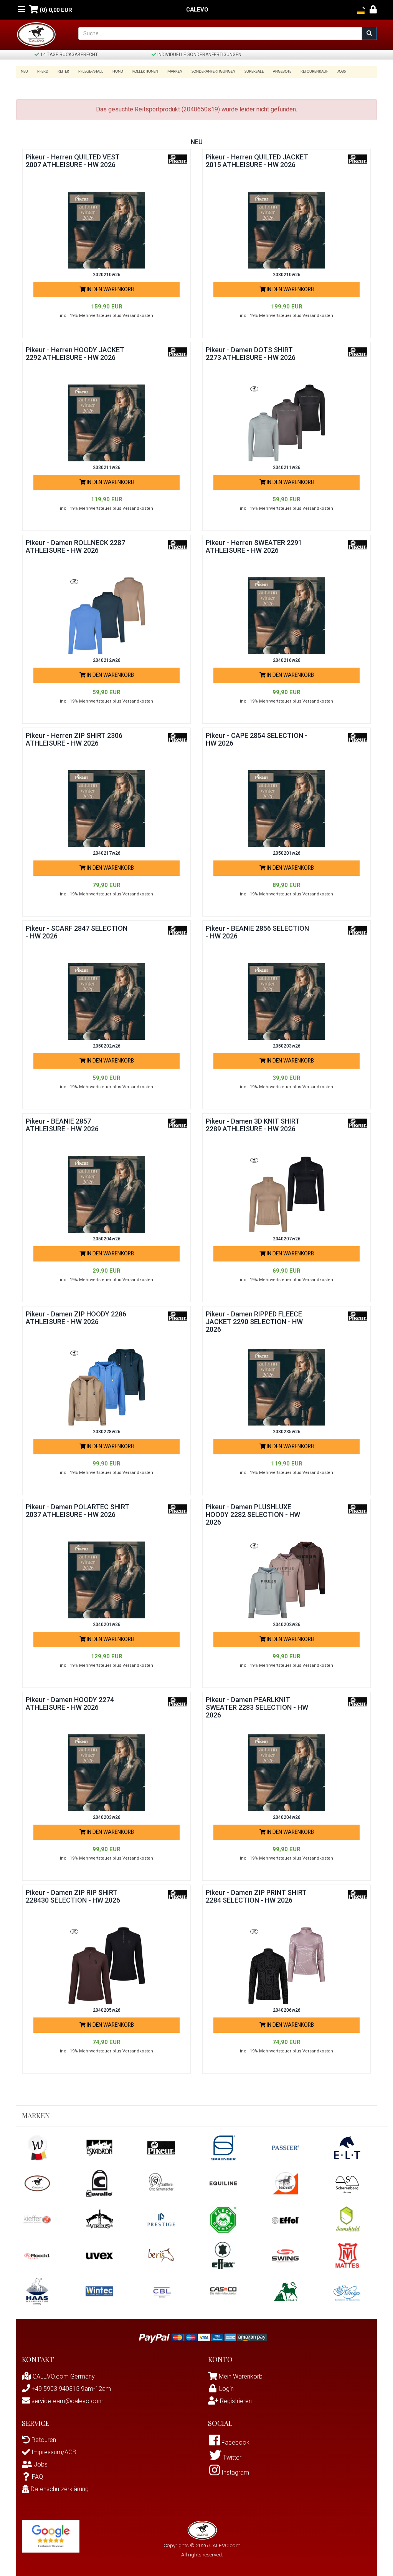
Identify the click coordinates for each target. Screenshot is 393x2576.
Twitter (231, 2457)
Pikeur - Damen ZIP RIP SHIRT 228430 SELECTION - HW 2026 (73, 1896)
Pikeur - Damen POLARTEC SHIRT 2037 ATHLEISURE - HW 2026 (78, 1511)
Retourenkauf (314, 72)
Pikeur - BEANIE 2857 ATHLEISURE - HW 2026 (62, 1125)
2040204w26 (287, 1817)
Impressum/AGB (53, 2452)
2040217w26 (107, 853)
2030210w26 (287, 275)
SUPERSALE (254, 72)
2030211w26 (107, 467)
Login (226, 2389)
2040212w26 (107, 660)
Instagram (234, 2472)
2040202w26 (287, 1625)
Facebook (235, 2443)
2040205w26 (107, 2010)
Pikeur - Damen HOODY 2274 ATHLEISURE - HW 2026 (70, 1703)
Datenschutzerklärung (59, 2489)
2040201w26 (107, 1625)
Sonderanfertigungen (213, 72)
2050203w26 (287, 1046)
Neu (24, 72)
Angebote (282, 72)
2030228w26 (107, 1432)
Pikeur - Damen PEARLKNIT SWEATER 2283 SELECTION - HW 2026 (257, 1707)
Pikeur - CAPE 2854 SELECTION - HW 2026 (257, 739)
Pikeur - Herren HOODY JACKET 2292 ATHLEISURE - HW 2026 (75, 354)
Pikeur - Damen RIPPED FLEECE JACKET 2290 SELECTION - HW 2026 (254, 1322)
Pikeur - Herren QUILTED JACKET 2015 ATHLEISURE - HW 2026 (257, 161)
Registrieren (235, 2401)
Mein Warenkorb (241, 2376)
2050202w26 (107, 1046)
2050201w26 (287, 853)
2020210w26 (107, 275)
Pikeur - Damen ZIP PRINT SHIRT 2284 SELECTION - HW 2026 (256, 1896)
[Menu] (22, 10)
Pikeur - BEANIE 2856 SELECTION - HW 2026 (257, 932)
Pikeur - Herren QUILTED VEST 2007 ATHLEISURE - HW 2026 (73, 161)
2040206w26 (287, 2010)
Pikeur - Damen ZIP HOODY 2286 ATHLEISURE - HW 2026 (76, 1318)
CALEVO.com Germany (63, 2376)
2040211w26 (287, 467)
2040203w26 (107, 1817)
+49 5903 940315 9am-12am (70, 2389)
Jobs (342, 72)
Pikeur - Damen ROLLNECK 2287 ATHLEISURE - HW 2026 (75, 546)
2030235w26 (287, 1432)
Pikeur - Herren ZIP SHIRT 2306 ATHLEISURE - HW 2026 (74, 739)
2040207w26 (287, 1239)
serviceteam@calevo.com (67, 2401)
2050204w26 (107, 1239)
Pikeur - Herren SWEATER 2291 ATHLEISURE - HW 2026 (254, 546)
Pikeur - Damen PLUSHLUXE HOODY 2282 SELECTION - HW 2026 (253, 1514)
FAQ (37, 2477)
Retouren (43, 2440)
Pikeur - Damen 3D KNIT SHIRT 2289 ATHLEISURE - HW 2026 (253, 1125)
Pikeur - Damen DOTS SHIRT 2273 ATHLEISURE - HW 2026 (251, 354)
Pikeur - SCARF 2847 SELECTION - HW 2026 (77, 932)
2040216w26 (287, 660)
